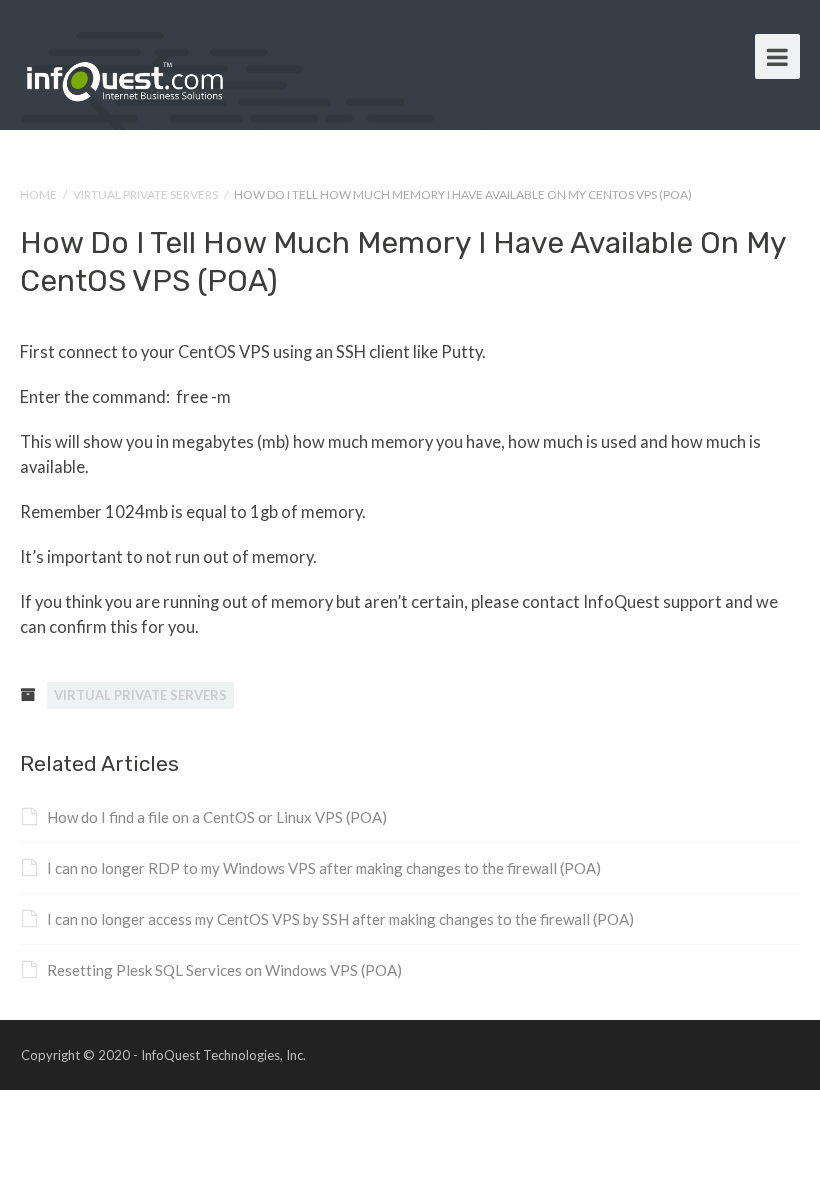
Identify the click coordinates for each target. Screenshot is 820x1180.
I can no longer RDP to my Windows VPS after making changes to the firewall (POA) (324, 868)
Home (38, 194)
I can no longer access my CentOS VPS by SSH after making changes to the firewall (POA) (340, 919)
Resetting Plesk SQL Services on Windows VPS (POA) (224, 970)
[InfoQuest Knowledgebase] (125, 77)
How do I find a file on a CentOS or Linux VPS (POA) (217, 817)
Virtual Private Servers (145, 194)
